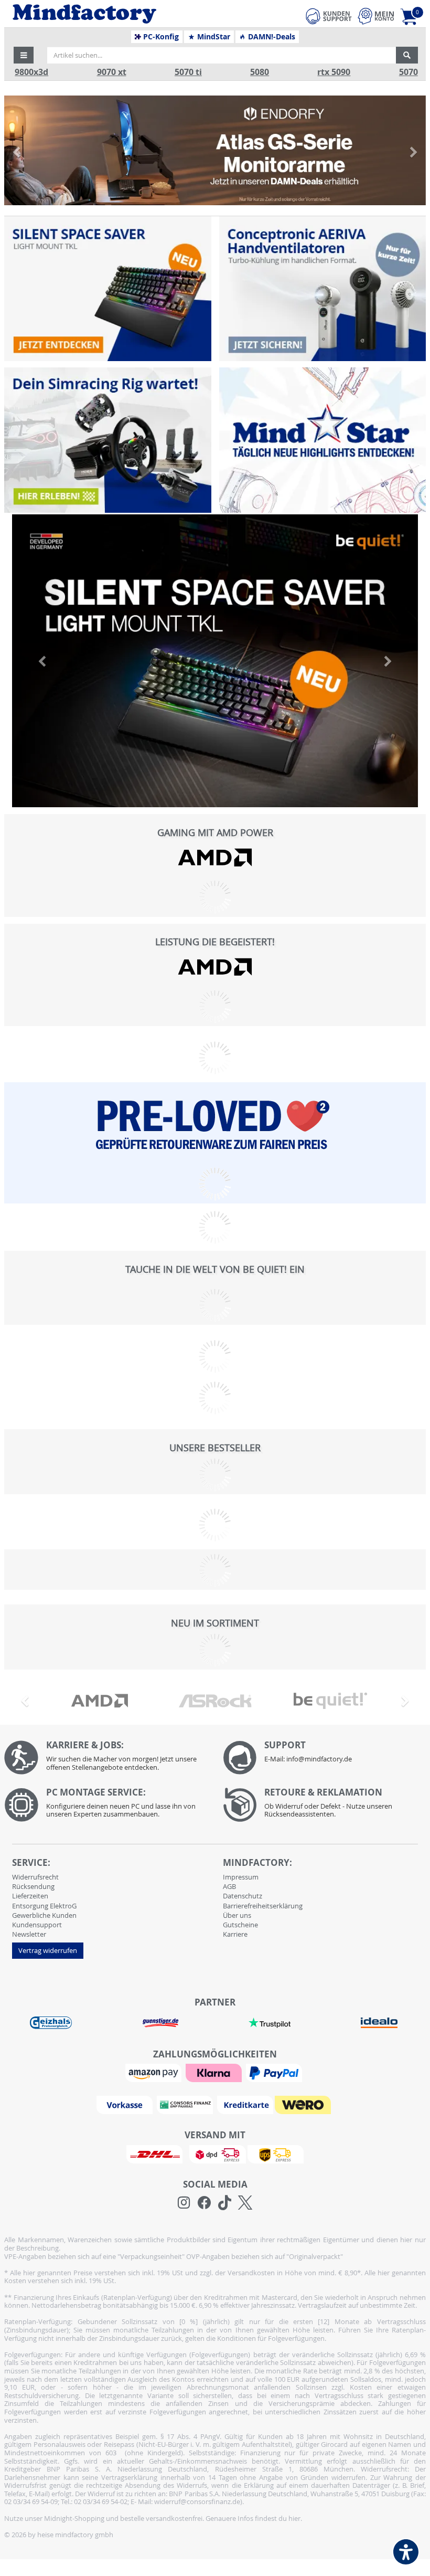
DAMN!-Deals (271, 37)
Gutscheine (240, 1925)
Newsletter (29, 1934)
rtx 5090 (334, 72)
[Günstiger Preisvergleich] (160, 2022)
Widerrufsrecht (35, 1877)
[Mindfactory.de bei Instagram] (184, 2203)
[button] (24, 55)
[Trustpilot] (270, 2022)
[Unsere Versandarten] (215, 2153)
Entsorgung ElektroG (44, 1906)
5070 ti (188, 72)
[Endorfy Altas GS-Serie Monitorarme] (215, 150)
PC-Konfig (160, 37)
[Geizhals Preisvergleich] (51, 2022)
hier (294, 2518)
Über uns (237, 1915)
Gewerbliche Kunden (44, 1915)
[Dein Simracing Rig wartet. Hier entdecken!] (107, 440)
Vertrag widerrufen (48, 1950)
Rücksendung (33, 1886)
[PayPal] (275, 2072)
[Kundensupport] (329, 15)
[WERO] (304, 2104)
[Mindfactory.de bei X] (245, 2203)
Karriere (235, 1934)
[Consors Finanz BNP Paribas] (186, 2104)
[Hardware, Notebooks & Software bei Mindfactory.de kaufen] (124, 14)
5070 (408, 72)
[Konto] (376, 16)
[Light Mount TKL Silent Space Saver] (107, 289)
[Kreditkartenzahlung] (245, 2104)
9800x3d (31, 72)
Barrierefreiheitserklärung (263, 1906)
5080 (260, 72)
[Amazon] (155, 2072)
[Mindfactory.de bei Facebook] (204, 2203)
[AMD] (215, 857)
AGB (229, 1886)
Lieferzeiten (30, 1896)
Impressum (241, 1877)
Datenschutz (243, 1896)
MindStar (213, 37)
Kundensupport (37, 1925)
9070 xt (112, 72)
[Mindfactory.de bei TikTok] (225, 2203)
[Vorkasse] (126, 2104)
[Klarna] (215, 2072)
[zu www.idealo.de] (379, 2023)
